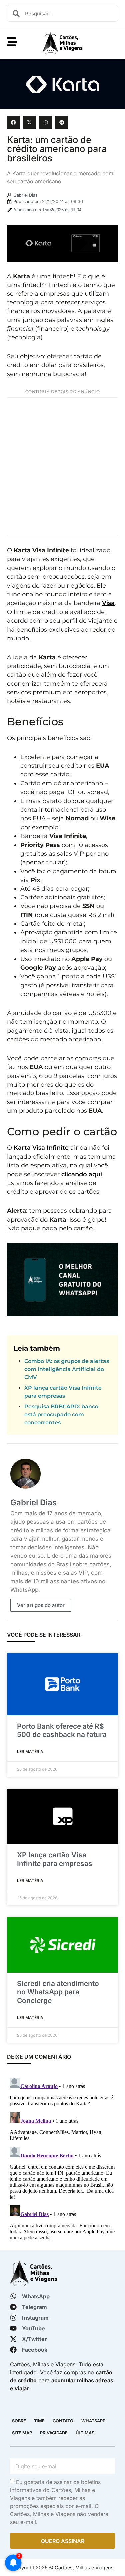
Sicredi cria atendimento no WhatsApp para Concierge (58, 1992)
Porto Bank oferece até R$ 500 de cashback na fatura (62, 1730)
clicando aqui (82, 1174)
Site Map (22, 2433)
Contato (63, 2421)
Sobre (19, 2421)
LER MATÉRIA (30, 1752)
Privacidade (54, 2433)
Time (39, 2421)
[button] (13, 122)
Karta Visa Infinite (41, 1148)
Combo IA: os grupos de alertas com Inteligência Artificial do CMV (67, 1369)
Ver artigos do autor (41, 1605)
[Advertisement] (62, 467)
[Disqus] (62, 2158)
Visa (108, 603)
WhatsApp (93, 2421)
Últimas (85, 2433)
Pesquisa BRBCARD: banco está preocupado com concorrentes (61, 1414)
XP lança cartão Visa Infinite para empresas (55, 1859)
